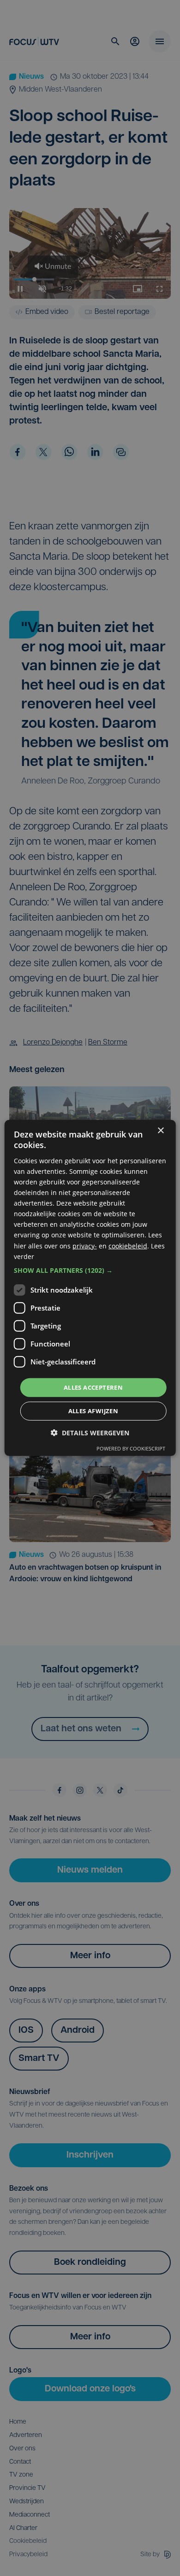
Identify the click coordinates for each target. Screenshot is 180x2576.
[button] (90, 1271)
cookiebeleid (128, 1245)
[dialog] (90, 1288)
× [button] (160, 1131)
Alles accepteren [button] (93, 1387)
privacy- (85, 1245)
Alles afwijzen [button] (93, 1411)
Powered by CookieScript (131, 1448)
